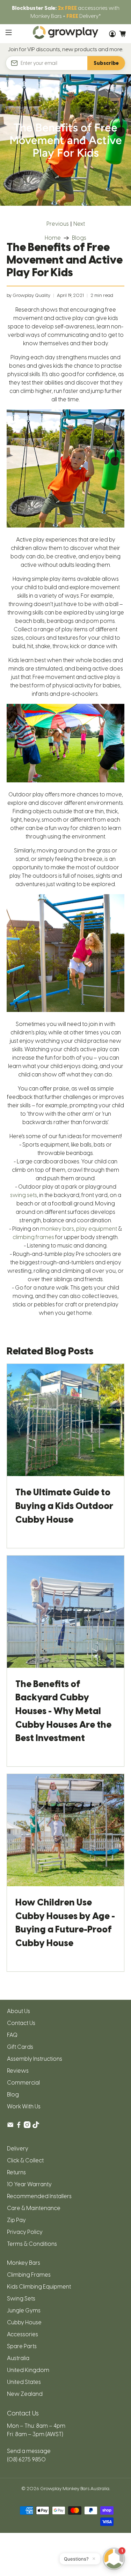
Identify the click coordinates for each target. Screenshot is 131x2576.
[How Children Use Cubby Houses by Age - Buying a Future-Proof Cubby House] (65, 1830)
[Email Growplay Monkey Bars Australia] (10, 2126)
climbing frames (33, 1237)
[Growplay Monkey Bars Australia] (66, 34)
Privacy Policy (25, 2232)
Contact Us (21, 2023)
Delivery (18, 2149)
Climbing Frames (29, 2275)
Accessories (23, 2334)
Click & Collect (25, 2160)
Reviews (18, 2071)
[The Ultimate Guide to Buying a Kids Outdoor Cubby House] (65, 1420)
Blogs (79, 238)
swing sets (24, 1195)
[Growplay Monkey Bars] (65, 526)
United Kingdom (28, 2370)
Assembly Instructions (35, 2059)
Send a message (29, 2451)
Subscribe (106, 63)
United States (24, 2382)
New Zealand (25, 2394)
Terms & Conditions (32, 2244)
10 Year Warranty (29, 2184)
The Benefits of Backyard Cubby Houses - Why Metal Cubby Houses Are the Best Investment (63, 1711)
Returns (16, 2172)
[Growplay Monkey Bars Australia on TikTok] (36, 2126)
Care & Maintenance (34, 2208)
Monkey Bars (24, 2263)
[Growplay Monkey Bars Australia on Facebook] (19, 2126)
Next (79, 224)
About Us (19, 2011)
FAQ (12, 2035)
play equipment (97, 1229)
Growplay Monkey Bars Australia (75, 2488)
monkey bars (57, 1229)
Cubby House (24, 2322)
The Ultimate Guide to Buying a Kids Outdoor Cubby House (64, 1506)
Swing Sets (21, 2299)
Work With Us (24, 2106)
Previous (58, 224)
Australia (18, 2358)
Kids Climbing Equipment (39, 2287)
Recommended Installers (39, 2196)
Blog (13, 2095)
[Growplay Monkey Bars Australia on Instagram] (27, 2126)
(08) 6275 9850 (26, 2459)
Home (53, 238)
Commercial (23, 2083)
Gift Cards (20, 2047)
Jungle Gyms (24, 2310)
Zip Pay (16, 2220)
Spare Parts (22, 2346)
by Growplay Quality (28, 295)
